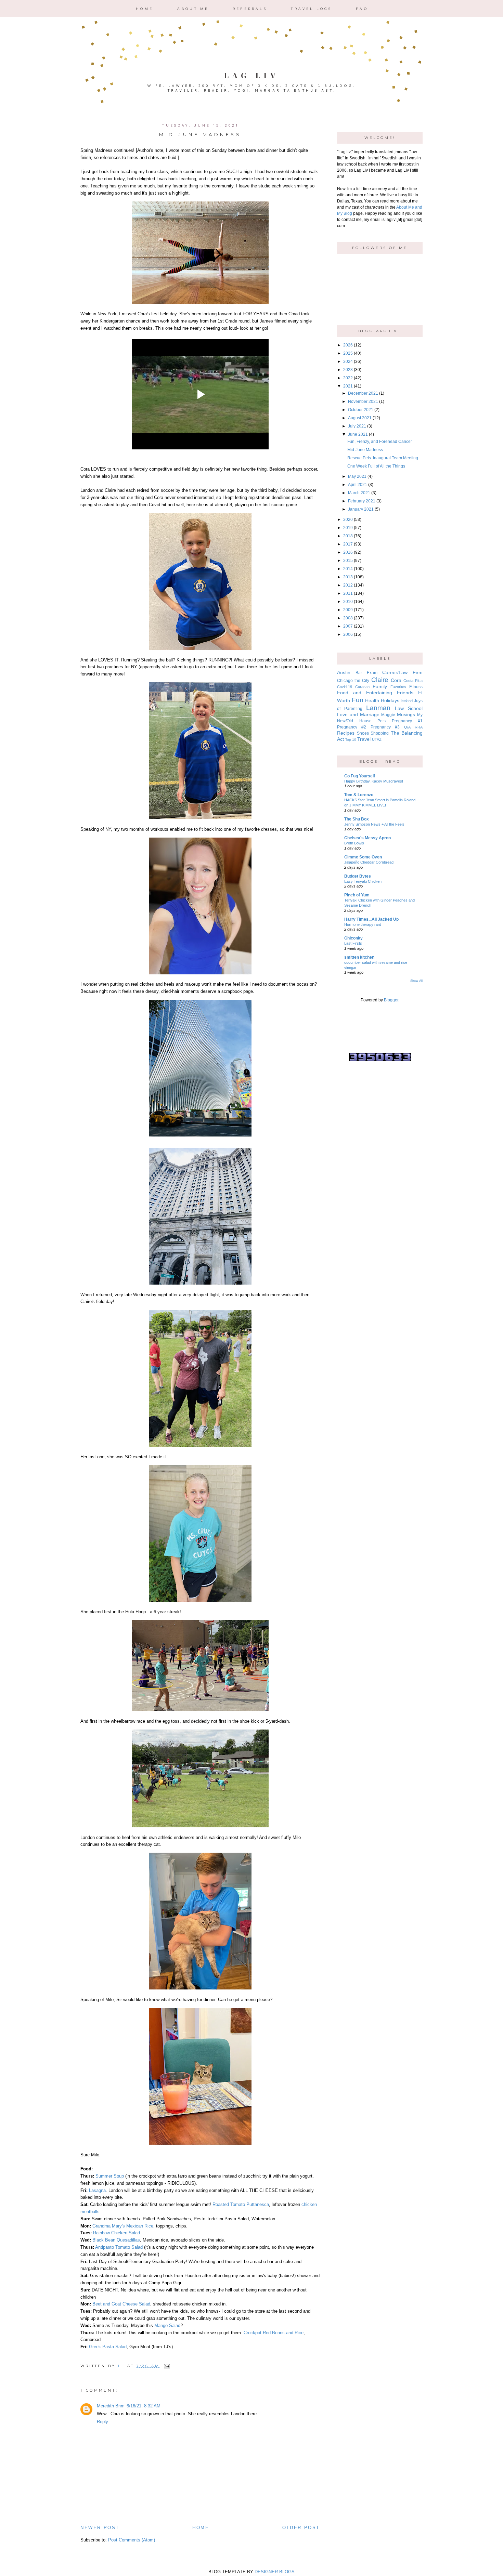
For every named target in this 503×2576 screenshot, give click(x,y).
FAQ (362, 9)
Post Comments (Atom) (132, 2540)
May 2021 (357, 476)
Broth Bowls (354, 843)
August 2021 (360, 418)
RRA (419, 727)
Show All (416, 981)
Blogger (391, 1000)
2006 (348, 634)
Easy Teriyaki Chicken (363, 881)
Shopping (380, 733)
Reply (102, 2422)
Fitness (416, 687)
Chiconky (353, 938)
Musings (406, 714)
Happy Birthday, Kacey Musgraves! (374, 781)
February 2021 (362, 501)
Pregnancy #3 (385, 727)
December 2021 (363, 393)
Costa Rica (413, 681)
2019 (348, 528)
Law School (409, 708)
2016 (348, 552)
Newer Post (100, 2528)
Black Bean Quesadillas (116, 2240)
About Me (193, 9)
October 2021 (361, 410)
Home (145, 9)
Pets (382, 721)
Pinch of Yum (357, 895)
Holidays (390, 700)
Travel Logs (311, 9)
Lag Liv (252, 75)
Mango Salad (167, 2325)
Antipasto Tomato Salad (120, 2247)
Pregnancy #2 (352, 727)
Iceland (407, 701)
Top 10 (351, 740)
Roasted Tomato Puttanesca (241, 2204)
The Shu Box (357, 819)
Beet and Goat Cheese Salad (121, 2304)
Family (380, 686)
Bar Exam (366, 673)
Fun (358, 700)
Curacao (362, 687)
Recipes (346, 733)
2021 (348, 386)
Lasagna (97, 2190)
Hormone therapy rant (363, 924)
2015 (348, 561)
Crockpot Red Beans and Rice (274, 2333)
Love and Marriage (358, 714)
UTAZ (377, 739)
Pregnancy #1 (407, 721)
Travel (364, 739)
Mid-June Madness (365, 450)
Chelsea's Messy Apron (367, 838)
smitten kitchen (359, 957)
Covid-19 (345, 687)
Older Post (301, 2528)
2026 (348, 345)
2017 (348, 544)
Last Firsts (353, 943)
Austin (344, 672)
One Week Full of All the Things (376, 466)
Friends (405, 693)
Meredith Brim (111, 2406)
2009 (348, 610)
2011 (348, 593)
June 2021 (358, 434)
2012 (348, 585)
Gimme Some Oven (363, 857)
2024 (348, 362)
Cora (396, 680)
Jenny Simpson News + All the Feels (374, 824)
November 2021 (363, 402)
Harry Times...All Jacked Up (371, 919)
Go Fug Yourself (360, 776)
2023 (348, 370)
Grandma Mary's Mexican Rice (123, 2226)
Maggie (388, 715)
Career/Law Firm (402, 672)
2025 (348, 353)
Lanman (378, 708)
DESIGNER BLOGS (275, 2572)
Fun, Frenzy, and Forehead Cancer (380, 442)
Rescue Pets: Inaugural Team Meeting (383, 458)
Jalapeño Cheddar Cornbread (369, 862)
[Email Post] (166, 2366)
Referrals (250, 9)
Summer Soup (110, 2176)
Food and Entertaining (365, 693)
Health (372, 700)
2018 (348, 536)
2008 (348, 618)
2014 (348, 569)
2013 (348, 577)
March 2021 (359, 493)
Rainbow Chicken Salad (117, 2233)
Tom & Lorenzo (359, 795)
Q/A (407, 727)
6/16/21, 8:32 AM (144, 2406)
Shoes (363, 733)
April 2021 (358, 485)
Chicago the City (353, 681)
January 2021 (361, 509)
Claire (380, 680)
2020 (348, 520)
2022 (348, 378)
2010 (348, 602)
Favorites (398, 687)
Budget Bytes (358, 876)
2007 (348, 626)
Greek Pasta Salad (108, 2347)
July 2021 (357, 426)
